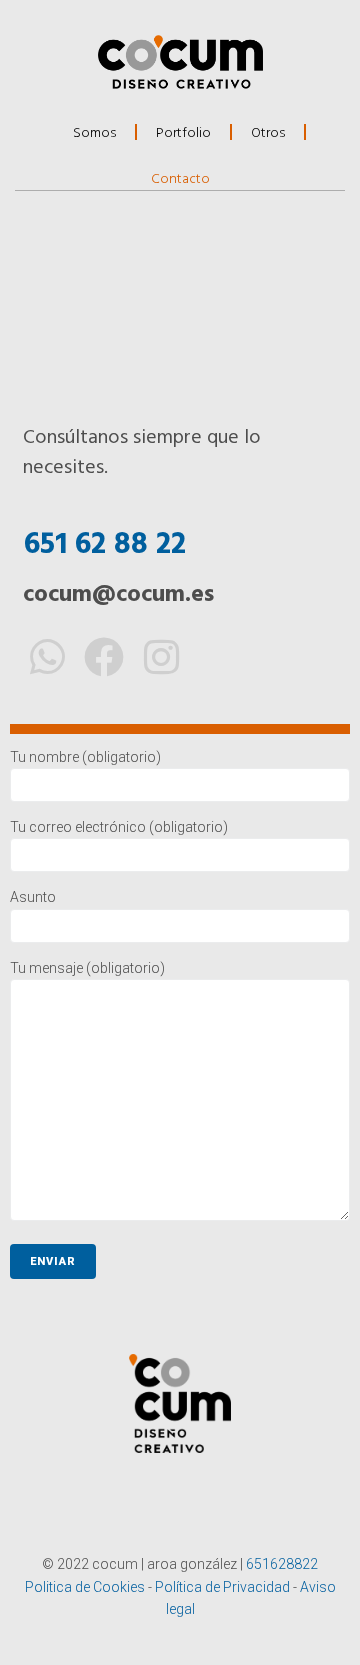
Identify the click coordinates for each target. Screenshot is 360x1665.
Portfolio (183, 131)
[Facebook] (104, 657)
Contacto (180, 177)
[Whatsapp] (47, 657)
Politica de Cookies (85, 1587)
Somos (94, 131)
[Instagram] (161, 657)
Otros (268, 131)
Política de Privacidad (222, 1587)
